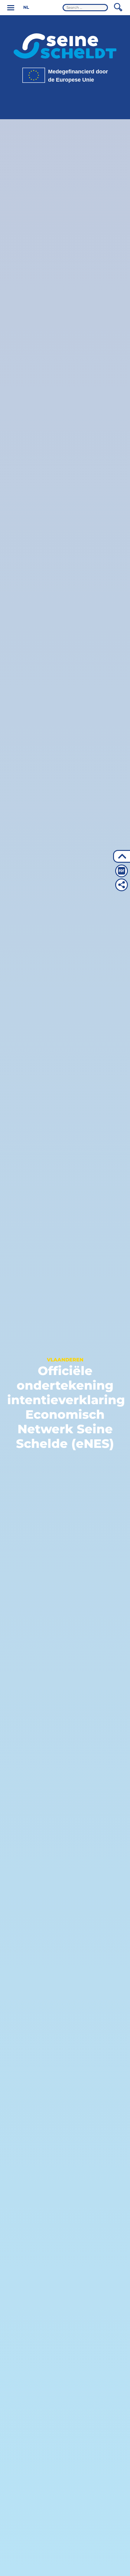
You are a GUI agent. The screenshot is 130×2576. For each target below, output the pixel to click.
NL (26, 7)
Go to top (122, 856)
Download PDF (122, 871)
